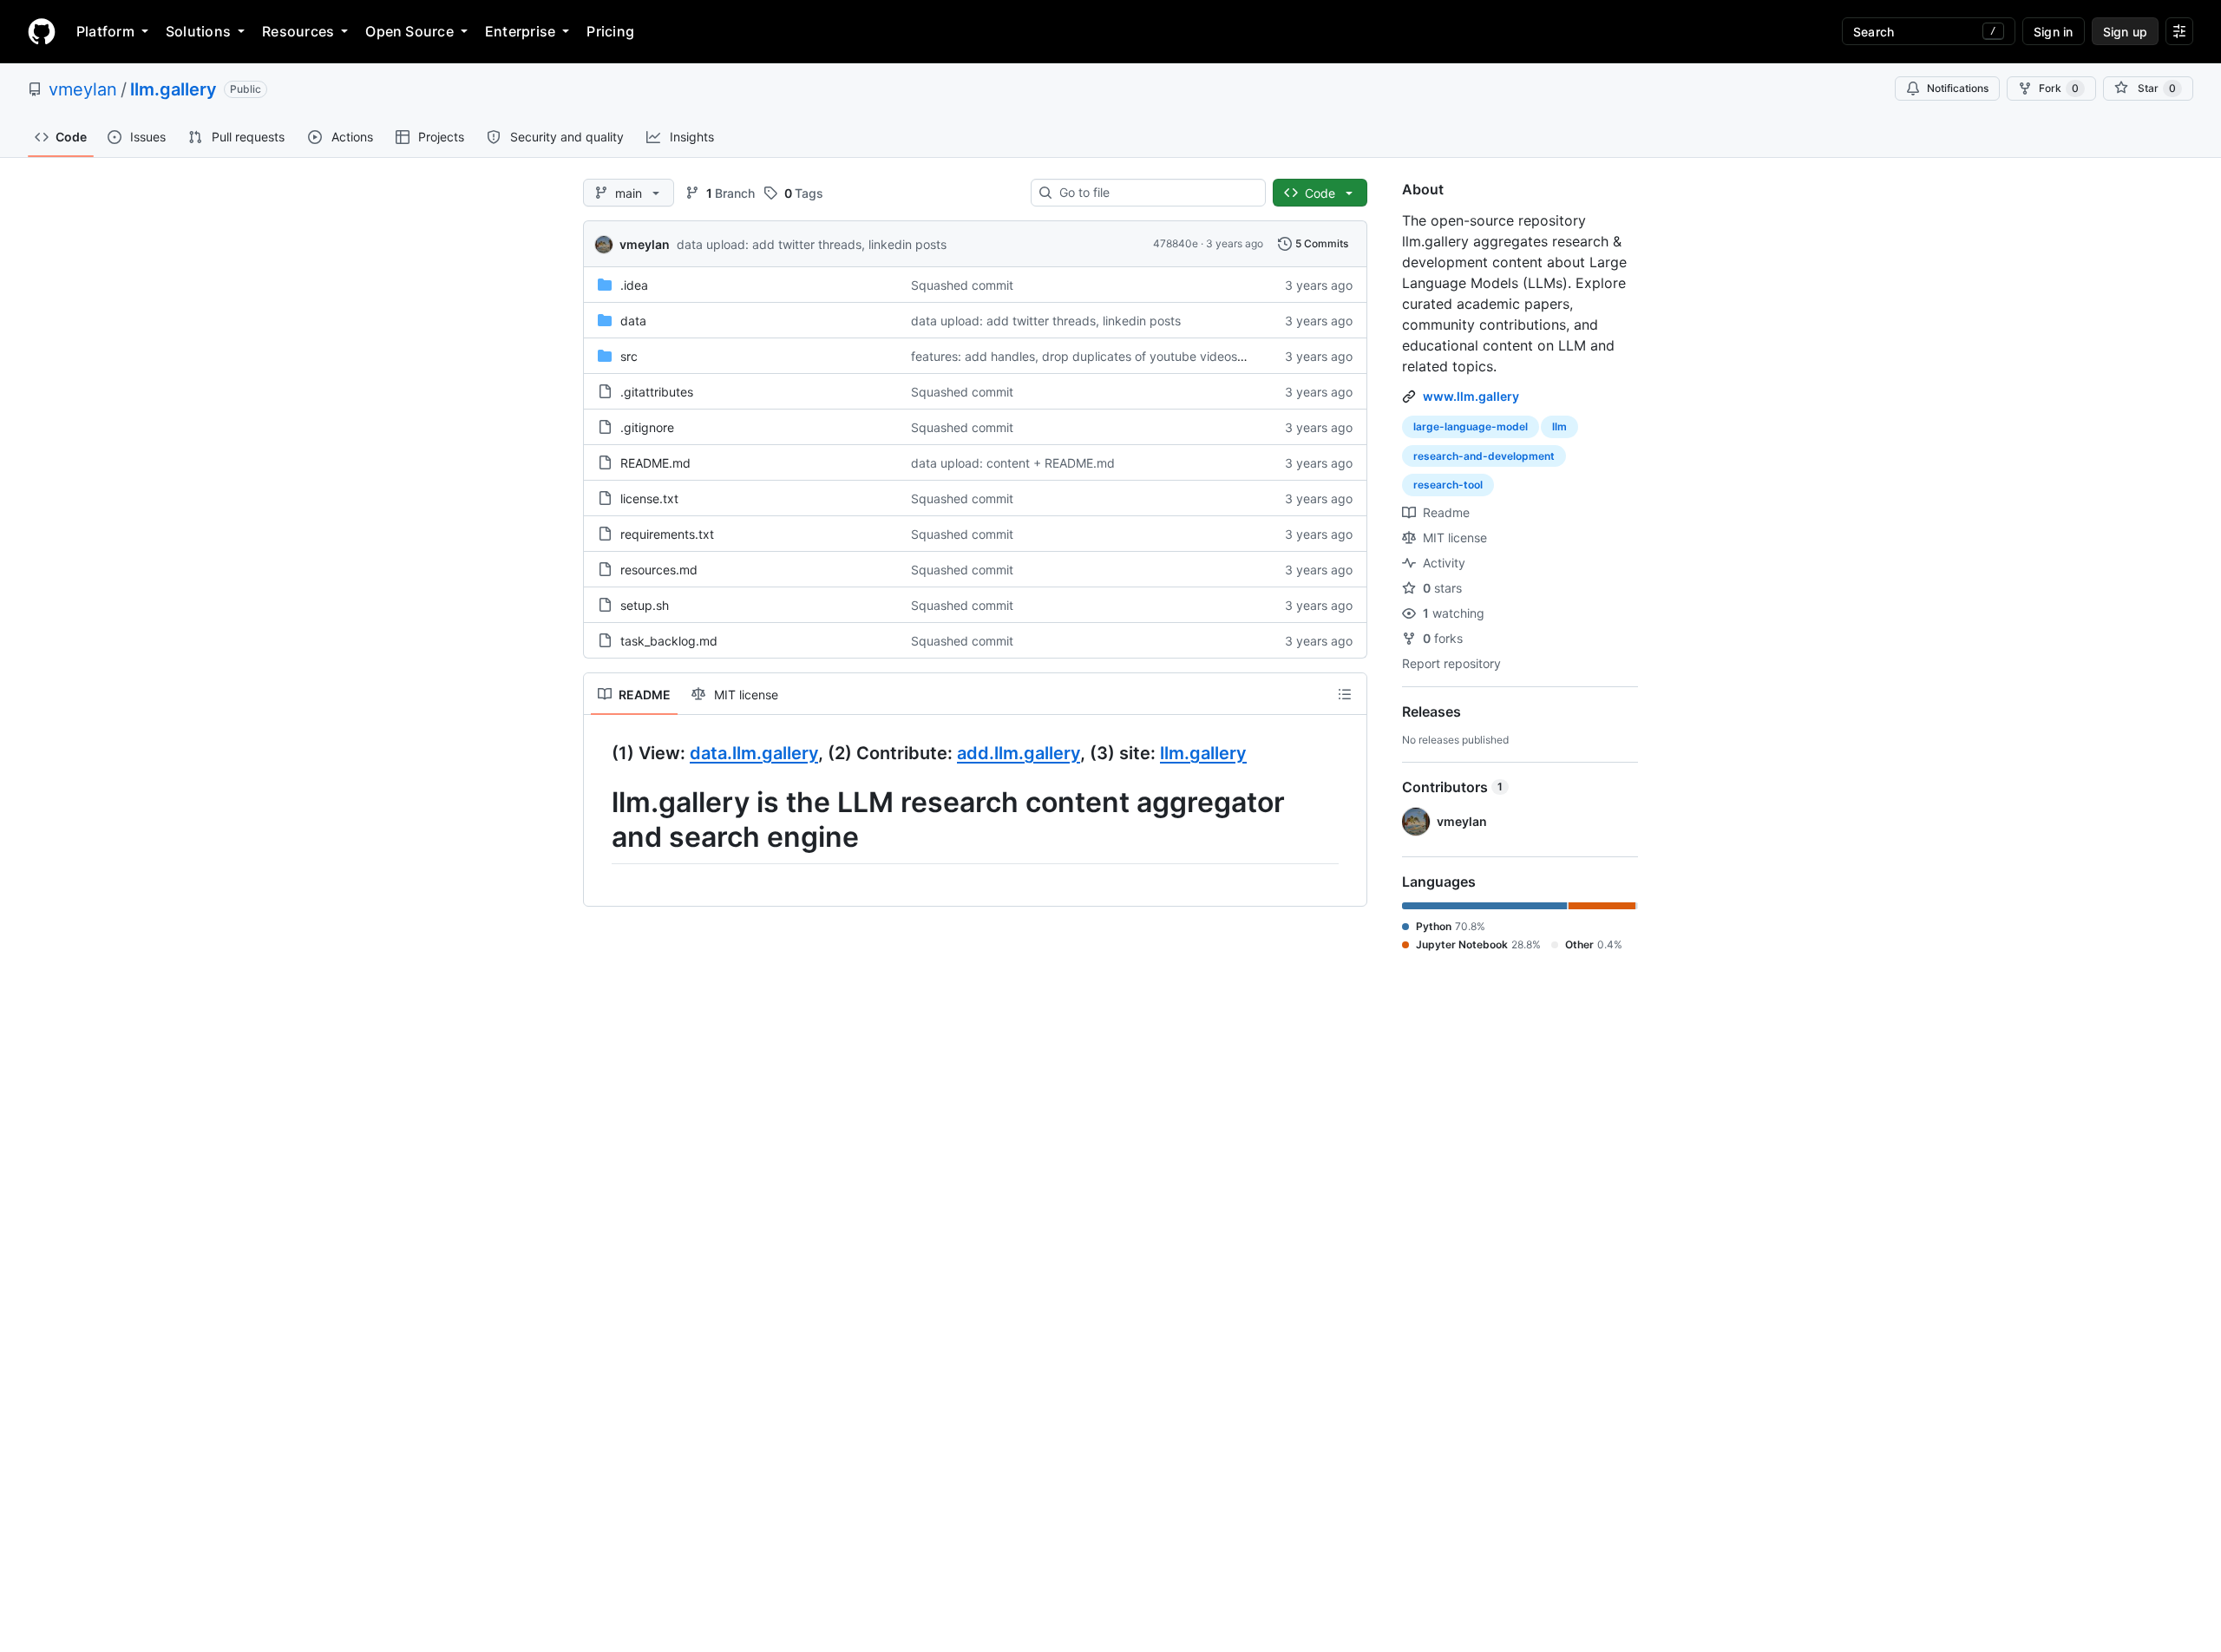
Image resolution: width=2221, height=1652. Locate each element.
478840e (1176, 243)
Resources (298, 31)
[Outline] (1345, 694)
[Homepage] (42, 31)
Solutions (198, 31)
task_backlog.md (669, 641)
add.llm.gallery (1019, 753)
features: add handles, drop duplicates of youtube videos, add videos (1109, 356)
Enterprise (520, 31)
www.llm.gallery (1471, 396)
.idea (634, 285)
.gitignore (647, 427)
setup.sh (645, 605)
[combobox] (1155, 193)
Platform (105, 31)
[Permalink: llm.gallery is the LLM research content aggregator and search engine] (599, 820)
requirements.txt (667, 534)
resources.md (659, 570)
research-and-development (1484, 456)
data (633, 321)
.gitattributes (657, 392)
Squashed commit (962, 285)
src (629, 356)
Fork (2059, 88)
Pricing (610, 31)
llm (1559, 426)
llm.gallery (174, 89)
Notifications (1958, 88)
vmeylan (83, 89)
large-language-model (1471, 426)
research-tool (1448, 485)
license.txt (649, 498)
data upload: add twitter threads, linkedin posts (812, 244)
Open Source (409, 31)
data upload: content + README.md (1013, 463)
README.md (655, 463)
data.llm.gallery (754, 753)
